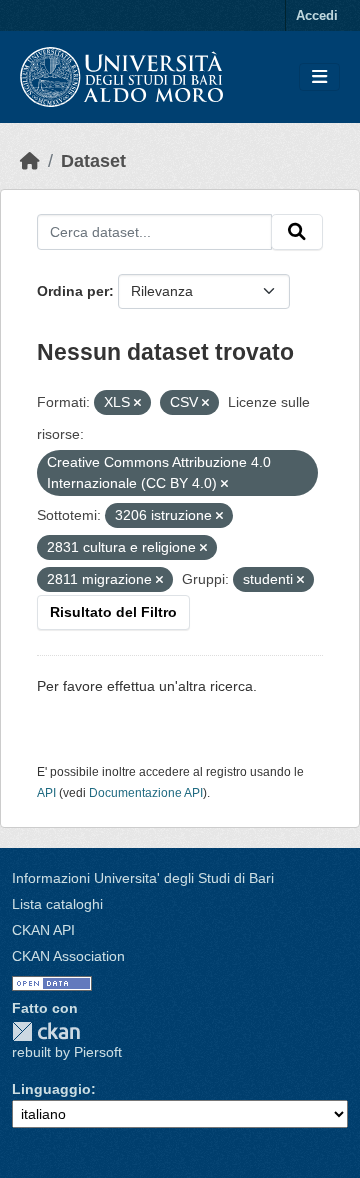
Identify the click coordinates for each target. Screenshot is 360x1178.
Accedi (317, 15)
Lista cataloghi (57, 904)
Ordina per (73, 291)
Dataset (93, 161)
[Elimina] (137, 403)
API (46, 793)
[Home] (30, 161)
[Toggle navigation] (319, 77)
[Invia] (297, 232)
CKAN (46, 1031)
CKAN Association (68, 956)
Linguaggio (51, 1089)
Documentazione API (146, 793)
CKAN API (43, 930)
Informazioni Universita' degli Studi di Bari (143, 878)
